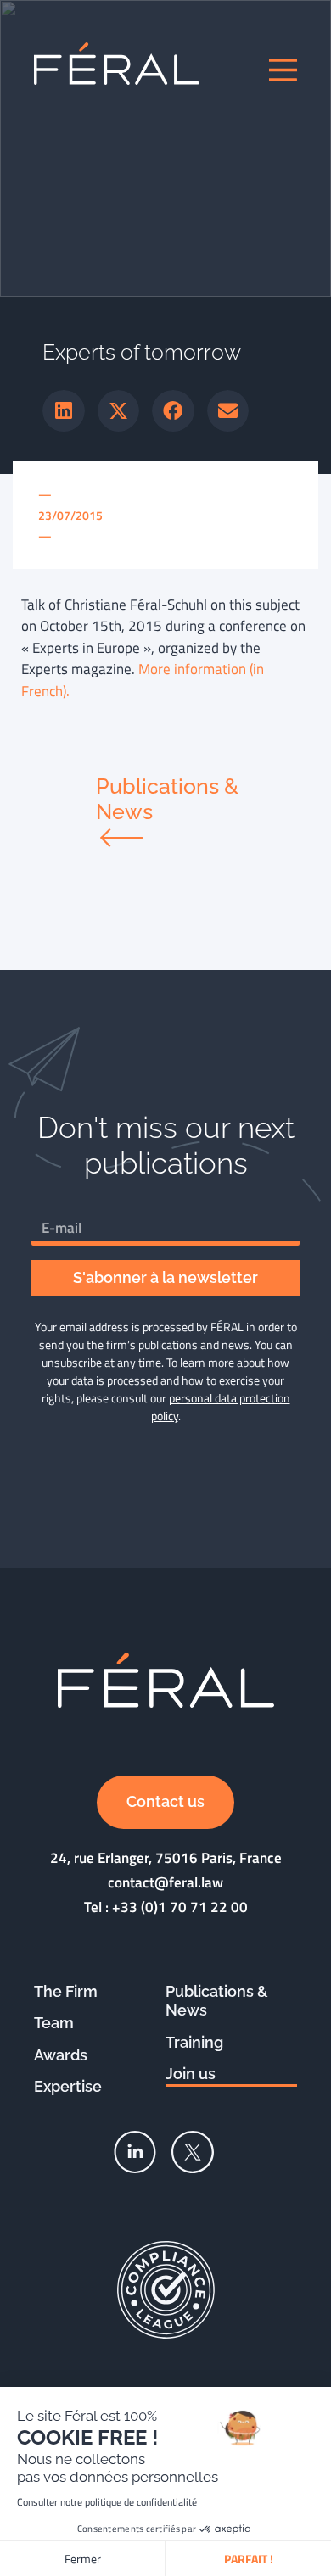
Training (194, 2042)
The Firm (66, 1991)
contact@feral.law (165, 1882)
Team (54, 2023)
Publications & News (217, 2001)
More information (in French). (143, 680)
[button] (64, 411)
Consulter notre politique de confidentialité (107, 2502)
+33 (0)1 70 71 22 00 (180, 1907)
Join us (191, 2074)
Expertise (68, 2086)
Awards (61, 2055)
